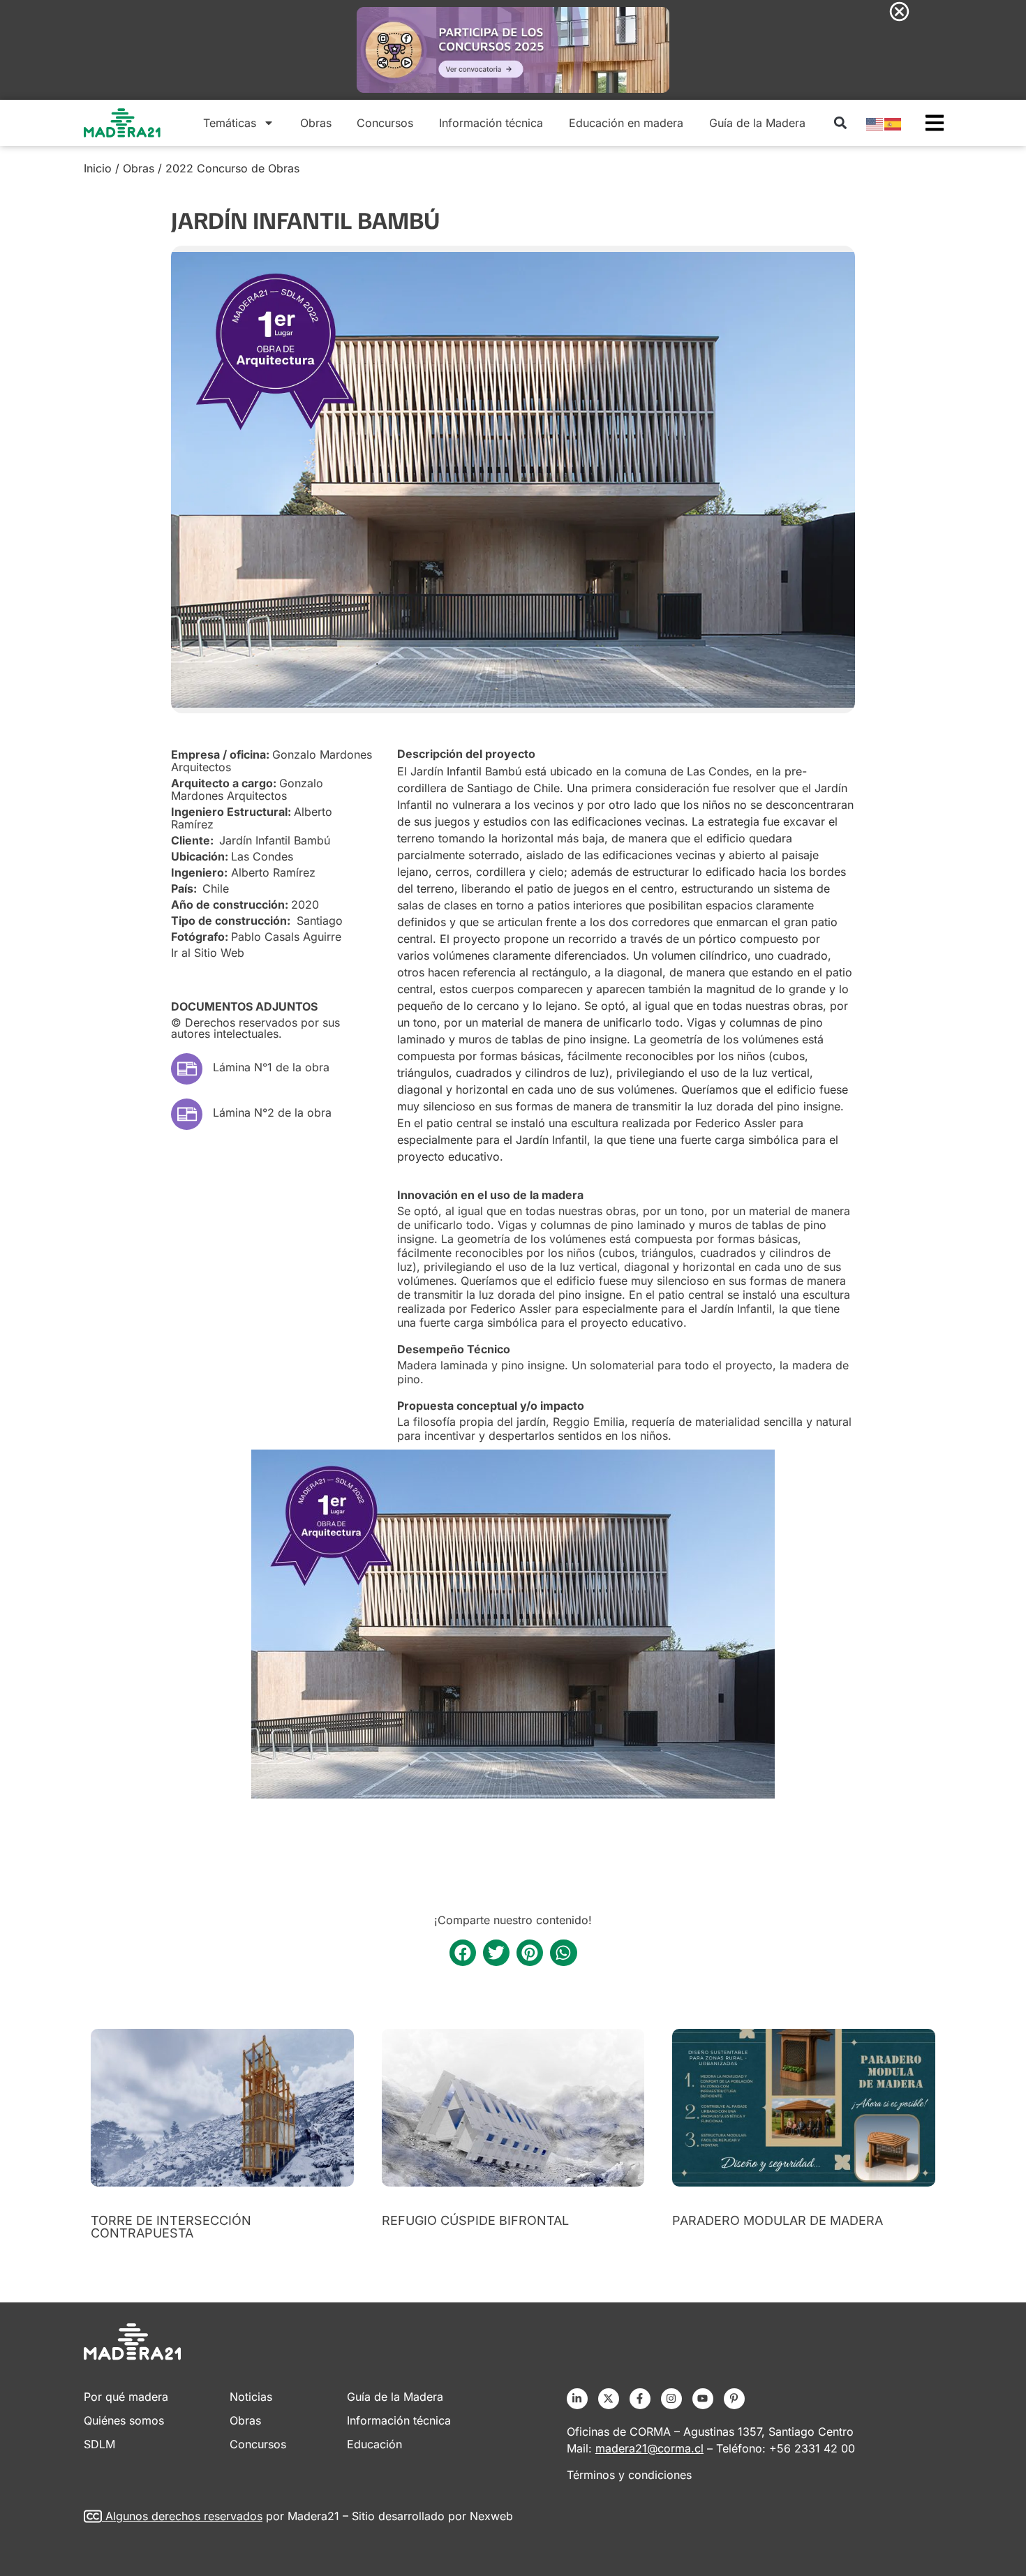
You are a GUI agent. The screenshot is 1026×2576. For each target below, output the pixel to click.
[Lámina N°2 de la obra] (187, 1114)
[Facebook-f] (640, 2399)
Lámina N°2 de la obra (272, 1112)
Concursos (385, 123)
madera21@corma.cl (649, 2448)
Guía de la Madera (757, 123)
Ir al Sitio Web (208, 953)
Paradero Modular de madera (778, 2220)
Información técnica (491, 123)
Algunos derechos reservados (184, 2516)
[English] (875, 123)
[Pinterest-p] (734, 2399)
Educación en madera (626, 123)
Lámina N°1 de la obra (271, 1067)
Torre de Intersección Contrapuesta (171, 2227)
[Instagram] (671, 2399)
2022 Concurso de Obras (232, 168)
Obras (316, 123)
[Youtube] (703, 2399)
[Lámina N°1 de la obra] (187, 1069)
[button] (840, 122)
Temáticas (230, 123)
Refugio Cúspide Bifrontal (475, 2220)
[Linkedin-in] (577, 2399)
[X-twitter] (609, 2399)
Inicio (98, 168)
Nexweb (491, 2516)
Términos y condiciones (629, 2475)
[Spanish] (893, 123)
